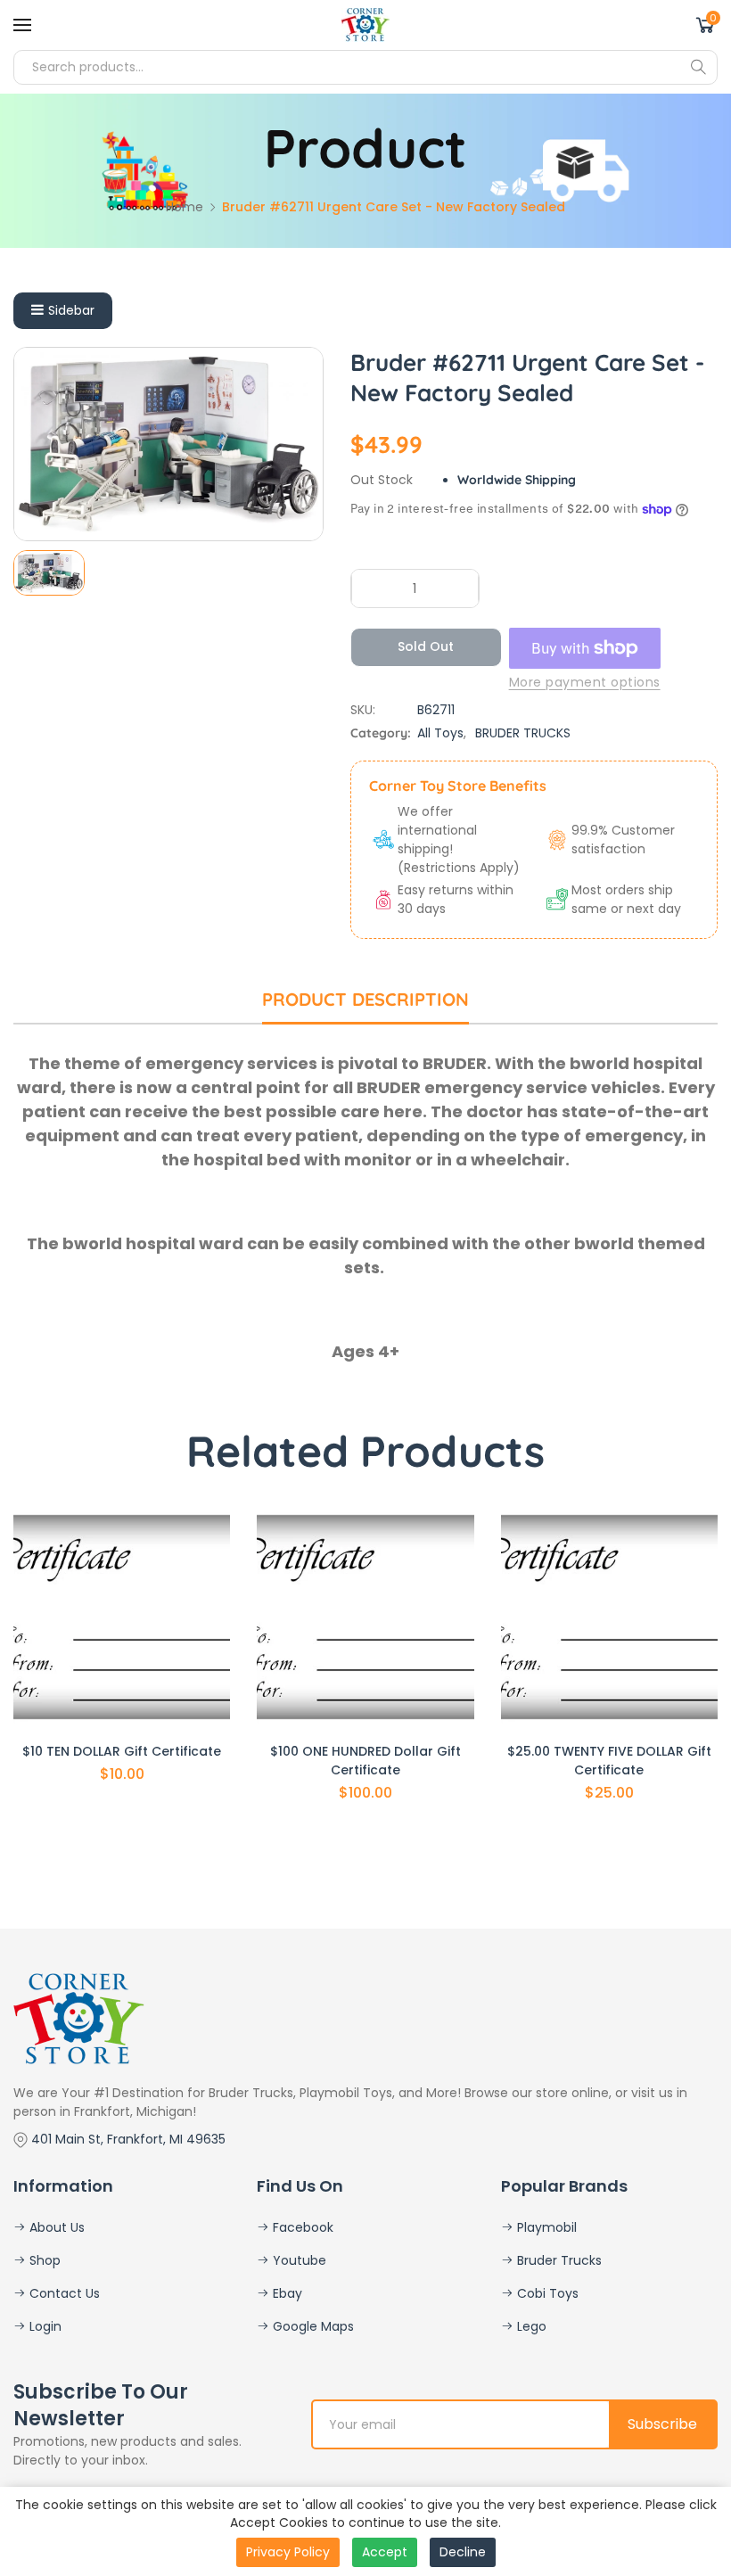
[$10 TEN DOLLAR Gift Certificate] (122, 1617)
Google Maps (312, 2326)
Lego (530, 2326)
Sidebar (71, 310)
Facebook (301, 2227)
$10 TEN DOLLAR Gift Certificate (122, 1751)
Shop (43, 2260)
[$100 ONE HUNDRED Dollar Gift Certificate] (365, 1617)
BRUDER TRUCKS (523, 733)
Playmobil (545, 2227)
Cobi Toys (546, 2293)
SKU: (363, 710)
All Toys (440, 733)
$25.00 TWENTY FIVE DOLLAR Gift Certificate (609, 1761)
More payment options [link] (585, 682)
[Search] (698, 67)
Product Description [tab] (365, 999)
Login (44, 2326)
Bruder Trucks (558, 2260)
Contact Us (63, 2293)
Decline (463, 2552)
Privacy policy (288, 2552)
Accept (385, 2552)
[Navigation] (22, 25)
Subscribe (662, 2424)
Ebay (286, 2293)
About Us (55, 2227)
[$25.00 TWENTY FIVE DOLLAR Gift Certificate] (609, 1617)
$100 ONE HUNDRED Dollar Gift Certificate (365, 1761)
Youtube (298, 2260)
